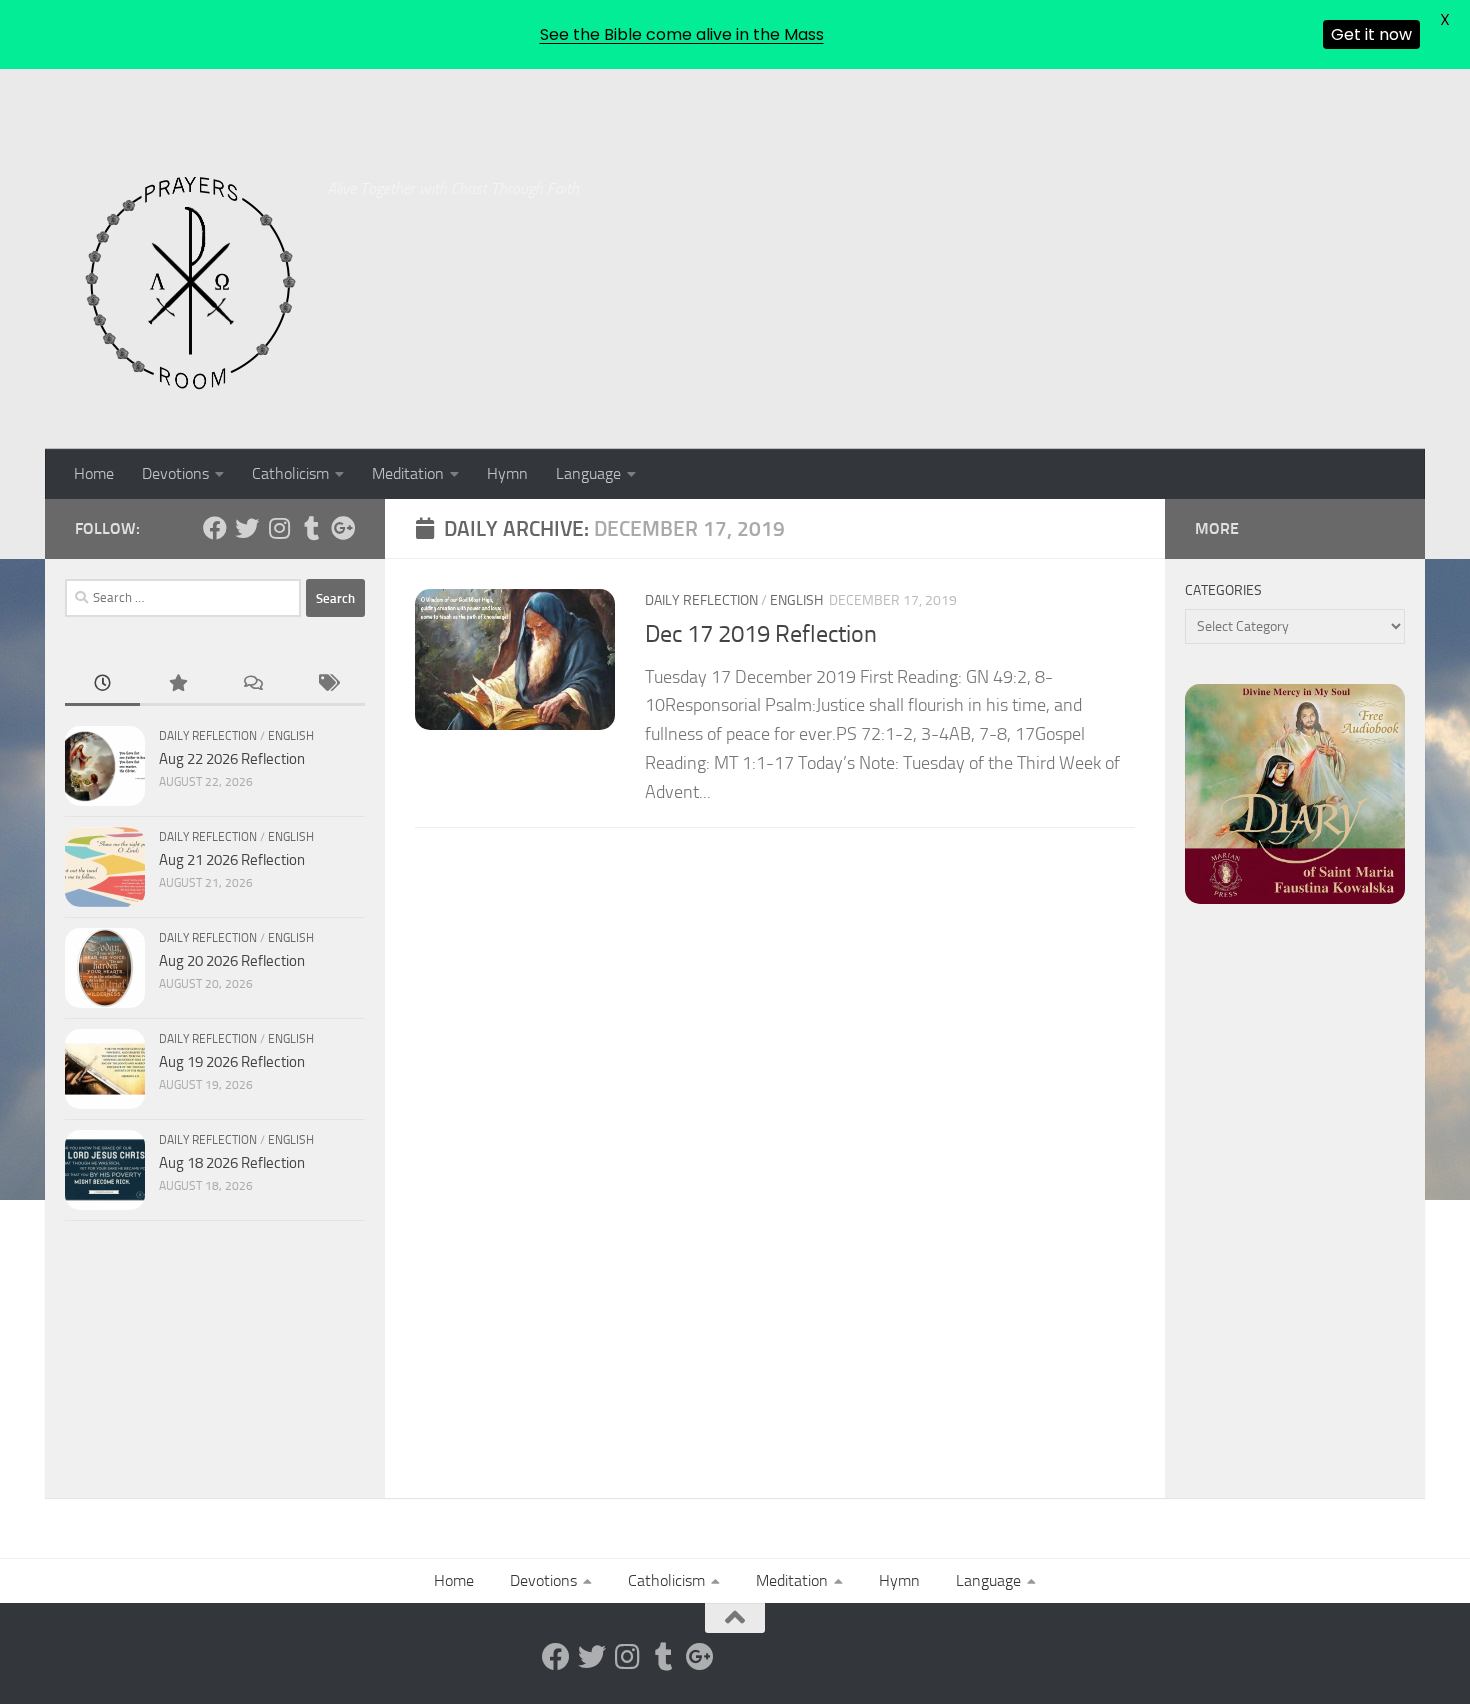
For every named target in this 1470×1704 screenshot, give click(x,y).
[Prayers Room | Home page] (191, 284)
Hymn (507, 473)
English (796, 600)
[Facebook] (215, 528)
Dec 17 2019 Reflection (761, 634)
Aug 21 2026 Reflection (232, 860)
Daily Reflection (701, 600)
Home (94, 473)
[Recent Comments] (252, 684)
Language (588, 473)
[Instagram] (279, 528)
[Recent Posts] (102, 684)
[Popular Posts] (177, 684)
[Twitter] (247, 528)
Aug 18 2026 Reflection (232, 1163)
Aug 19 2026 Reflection (232, 1062)
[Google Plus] (343, 528)
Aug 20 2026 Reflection (232, 961)
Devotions (175, 473)
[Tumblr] (311, 528)
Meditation (408, 473)
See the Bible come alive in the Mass (682, 34)
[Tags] (327, 684)
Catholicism (290, 473)
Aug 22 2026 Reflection (232, 759)
